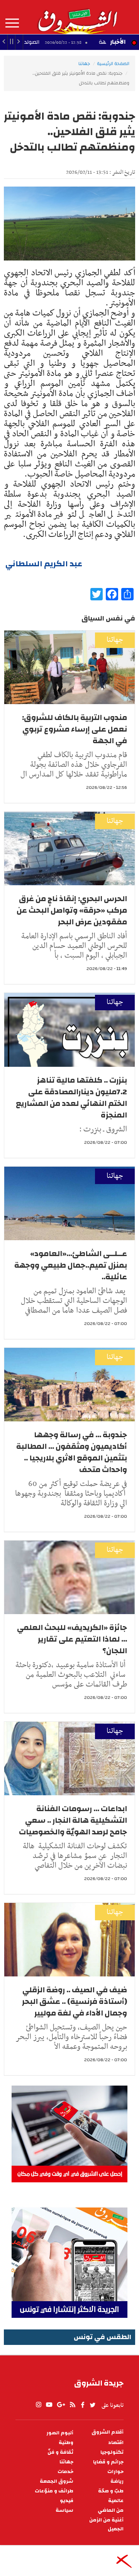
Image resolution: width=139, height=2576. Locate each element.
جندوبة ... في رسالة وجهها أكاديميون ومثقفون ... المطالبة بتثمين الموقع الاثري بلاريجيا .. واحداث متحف (72, 1452)
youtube (49, 2405)
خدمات (65, 2472)
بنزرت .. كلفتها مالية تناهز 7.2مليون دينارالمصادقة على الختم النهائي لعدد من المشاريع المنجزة (71, 1098)
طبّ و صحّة (111, 2491)
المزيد (12, 23)
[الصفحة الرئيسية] (77, 17)
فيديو (67, 2501)
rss (72, 2405)
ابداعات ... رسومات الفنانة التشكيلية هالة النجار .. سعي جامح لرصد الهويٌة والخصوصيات (73, 1820)
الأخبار (118, 42)
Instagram (39, 2405)
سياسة (64, 2510)
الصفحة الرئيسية (113, 63)
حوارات (115, 2472)
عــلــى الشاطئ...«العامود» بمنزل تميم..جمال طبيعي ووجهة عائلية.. (71, 1265)
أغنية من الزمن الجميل (106, 2525)
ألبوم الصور (60, 2433)
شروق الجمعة (57, 2481)
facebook (83, 2405)
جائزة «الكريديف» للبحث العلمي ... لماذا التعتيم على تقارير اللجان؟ (72, 1639)
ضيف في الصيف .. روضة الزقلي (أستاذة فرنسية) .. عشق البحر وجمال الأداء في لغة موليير (75, 2001)
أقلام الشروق (108, 2432)
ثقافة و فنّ (60, 2452)
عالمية (116, 2501)
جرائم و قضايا (108, 2462)
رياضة (117, 2481)
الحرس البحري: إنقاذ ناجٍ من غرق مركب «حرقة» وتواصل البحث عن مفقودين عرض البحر (72, 910)
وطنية (66, 2443)
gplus (61, 2405)
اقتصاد (116, 2443)
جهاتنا (84, 63)
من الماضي (111, 2510)
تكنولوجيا (112, 2452)
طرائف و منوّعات (54, 2491)
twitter (93, 2405)
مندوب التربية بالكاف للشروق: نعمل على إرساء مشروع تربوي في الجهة (75, 729)
